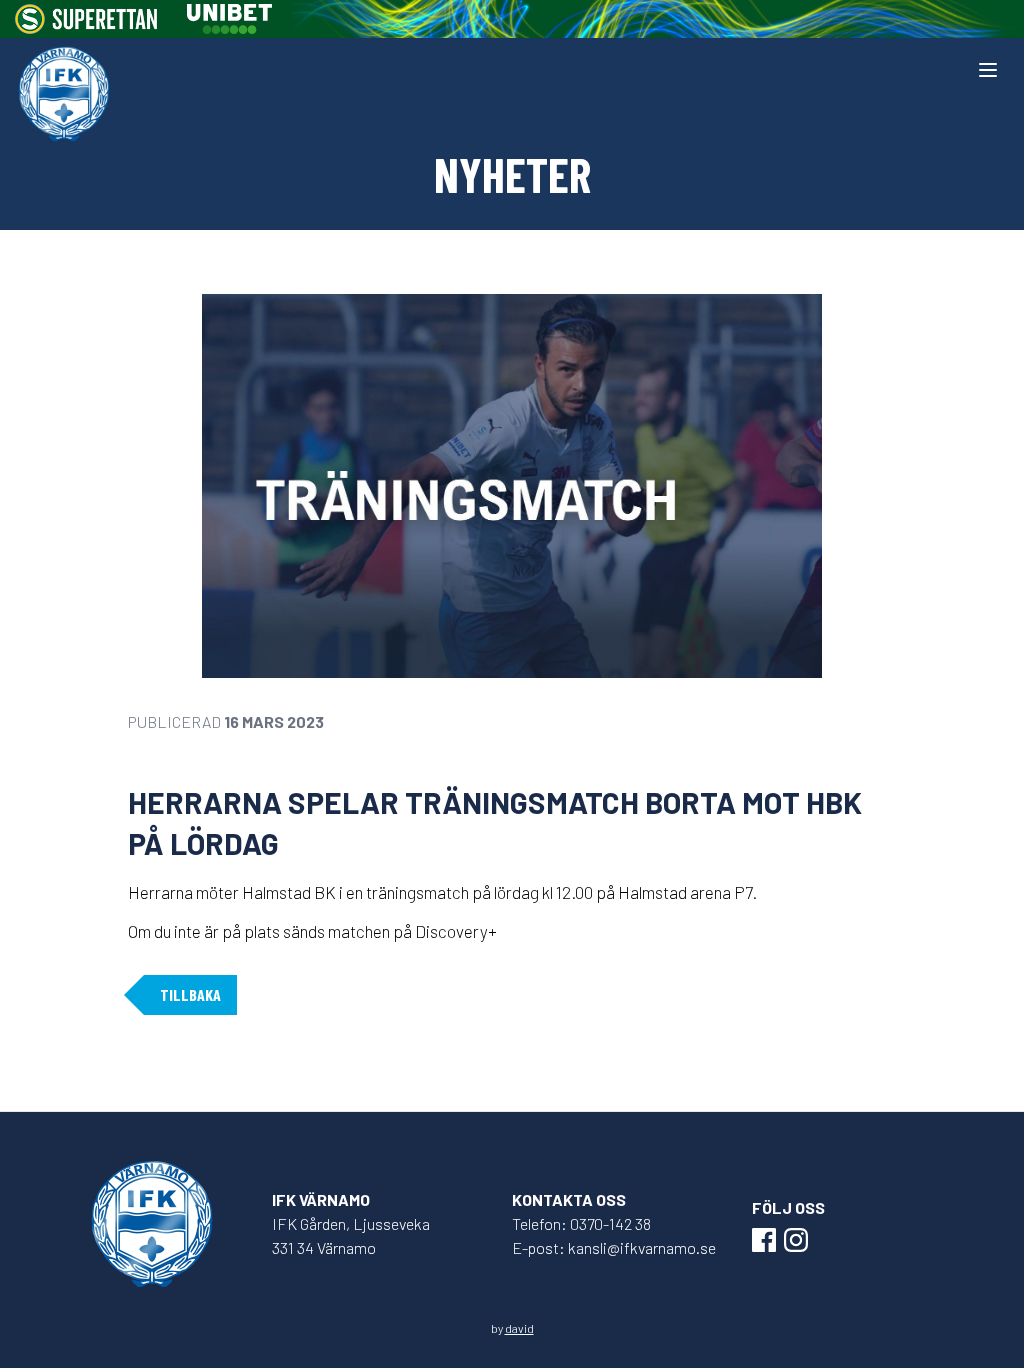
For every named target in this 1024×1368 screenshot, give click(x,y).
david (519, 1328)
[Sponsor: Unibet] (229, 19)
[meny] (988, 70)
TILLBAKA (190, 994)
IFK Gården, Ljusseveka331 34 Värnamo (351, 1235)
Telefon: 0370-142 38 (581, 1223)
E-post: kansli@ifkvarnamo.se (614, 1247)
